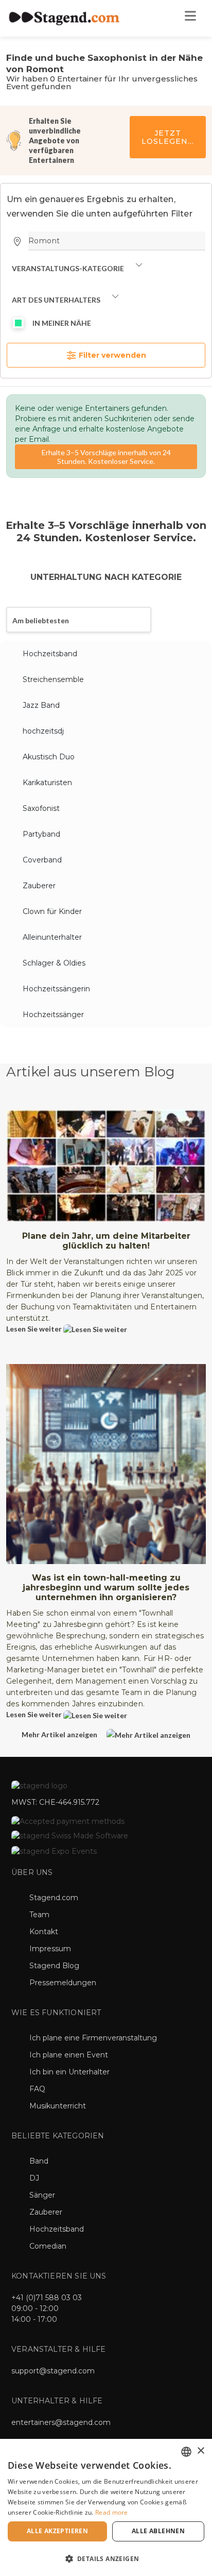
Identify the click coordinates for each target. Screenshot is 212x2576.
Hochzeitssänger (53, 1015)
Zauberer (39, 886)
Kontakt (44, 1932)
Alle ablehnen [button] (158, 2531)
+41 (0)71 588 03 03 (47, 2298)
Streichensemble (53, 679)
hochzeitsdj (43, 731)
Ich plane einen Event (69, 2055)
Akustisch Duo (49, 757)
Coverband (42, 860)
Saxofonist (41, 808)
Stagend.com (54, 1898)
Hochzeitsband (50, 654)
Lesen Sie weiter (35, 1329)
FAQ (37, 2089)
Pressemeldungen (63, 1983)
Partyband (41, 834)
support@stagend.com (53, 2371)
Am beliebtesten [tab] (41, 620)
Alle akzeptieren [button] (57, 2531)
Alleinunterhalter (52, 937)
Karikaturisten (47, 783)
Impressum (50, 1949)
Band (39, 2161)
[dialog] (106, 2507)
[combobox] (186, 2452)
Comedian (48, 2246)
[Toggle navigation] (190, 19)
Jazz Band (41, 705)
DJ (34, 2178)
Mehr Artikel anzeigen (60, 1734)
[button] (106, 2558)
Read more (112, 2512)
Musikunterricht (58, 2106)
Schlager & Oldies (54, 963)
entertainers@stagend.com (61, 2422)
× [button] (200, 2451)
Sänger (42, 2195)
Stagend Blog (54, 1966)
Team (39, 1915)
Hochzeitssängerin (56, 989)
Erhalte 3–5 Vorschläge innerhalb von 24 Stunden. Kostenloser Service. (106, 457)
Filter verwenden (111, 355)
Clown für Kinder (52, 911)
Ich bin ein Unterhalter (69, 2072)
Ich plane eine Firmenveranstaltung (93, 2038)
